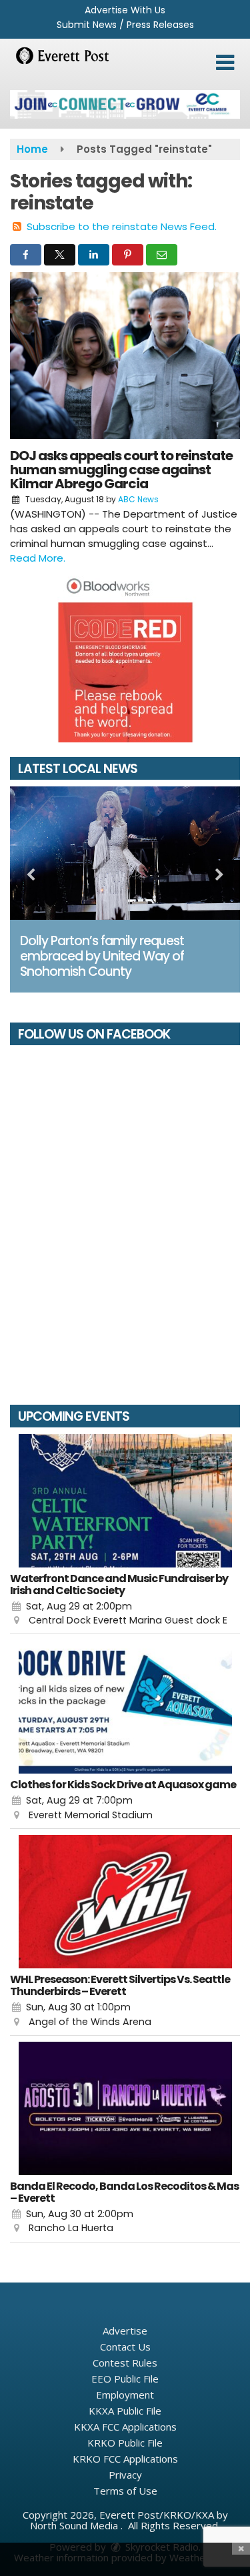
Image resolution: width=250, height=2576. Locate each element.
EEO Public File (125, 2379)
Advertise (125, 2331)
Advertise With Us (125, 10)
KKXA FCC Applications (125, 2427)
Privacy (125, 2475)
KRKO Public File (125, 2443)
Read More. (38, 558)
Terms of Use (125, 2491)
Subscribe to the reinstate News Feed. (122, 226)
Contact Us (125, 2347)
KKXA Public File (125, 2411)
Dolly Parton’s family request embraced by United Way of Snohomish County (102, 956)
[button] (225, 63)
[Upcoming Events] (125, 1501)
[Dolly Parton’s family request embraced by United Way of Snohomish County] (125, 853)
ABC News (138, 499)
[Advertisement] (125, 104)
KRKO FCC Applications (125, 2459)
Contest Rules (125, 2363)
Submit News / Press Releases (125, 25)
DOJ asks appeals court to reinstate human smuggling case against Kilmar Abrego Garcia (121, 470)
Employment (125, 2395)
